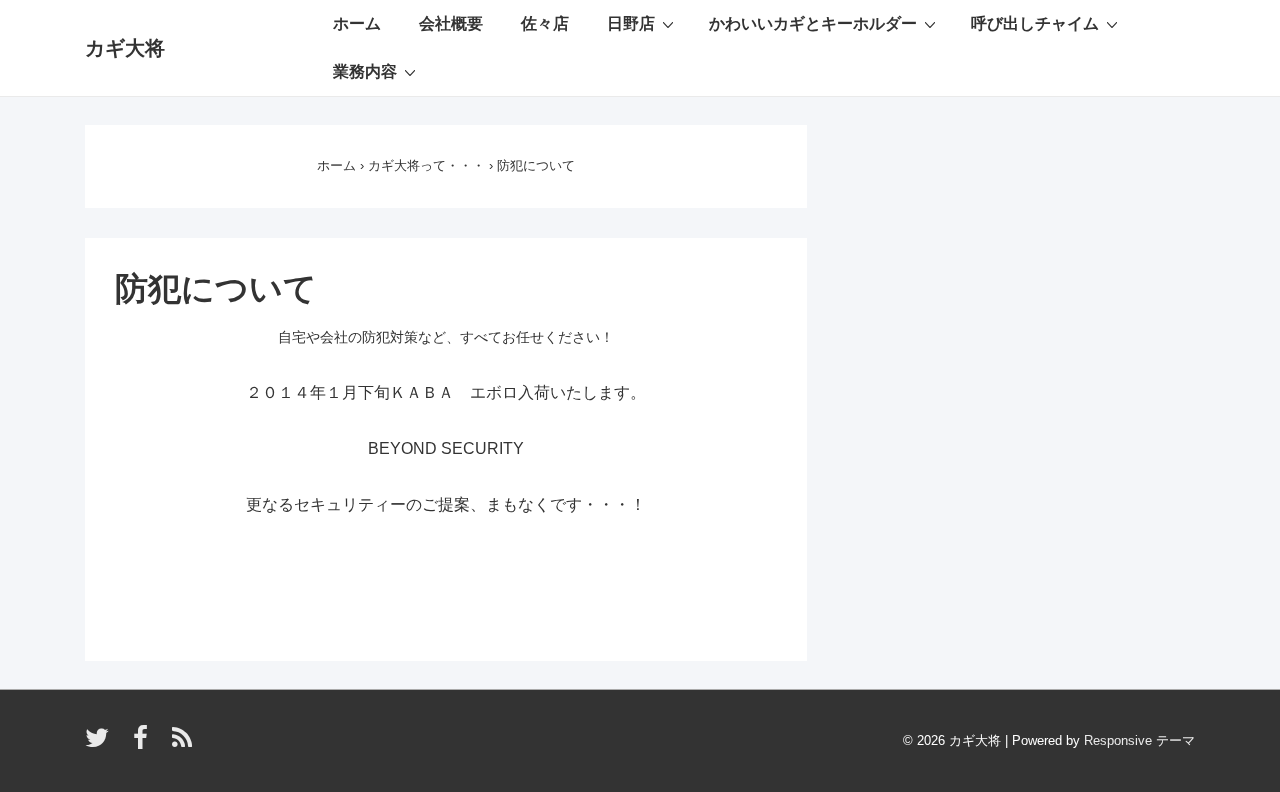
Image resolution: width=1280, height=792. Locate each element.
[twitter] (101, 744)
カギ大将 (125, 48)
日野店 (631, 23)
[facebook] (145, 744)
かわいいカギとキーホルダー (813, 23)
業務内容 (365, 71)
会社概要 (451, 23)
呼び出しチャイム (1035, 23)
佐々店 (545, 23)
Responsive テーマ (1139, 740)
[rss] (184, 744)
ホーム (357, 23)
